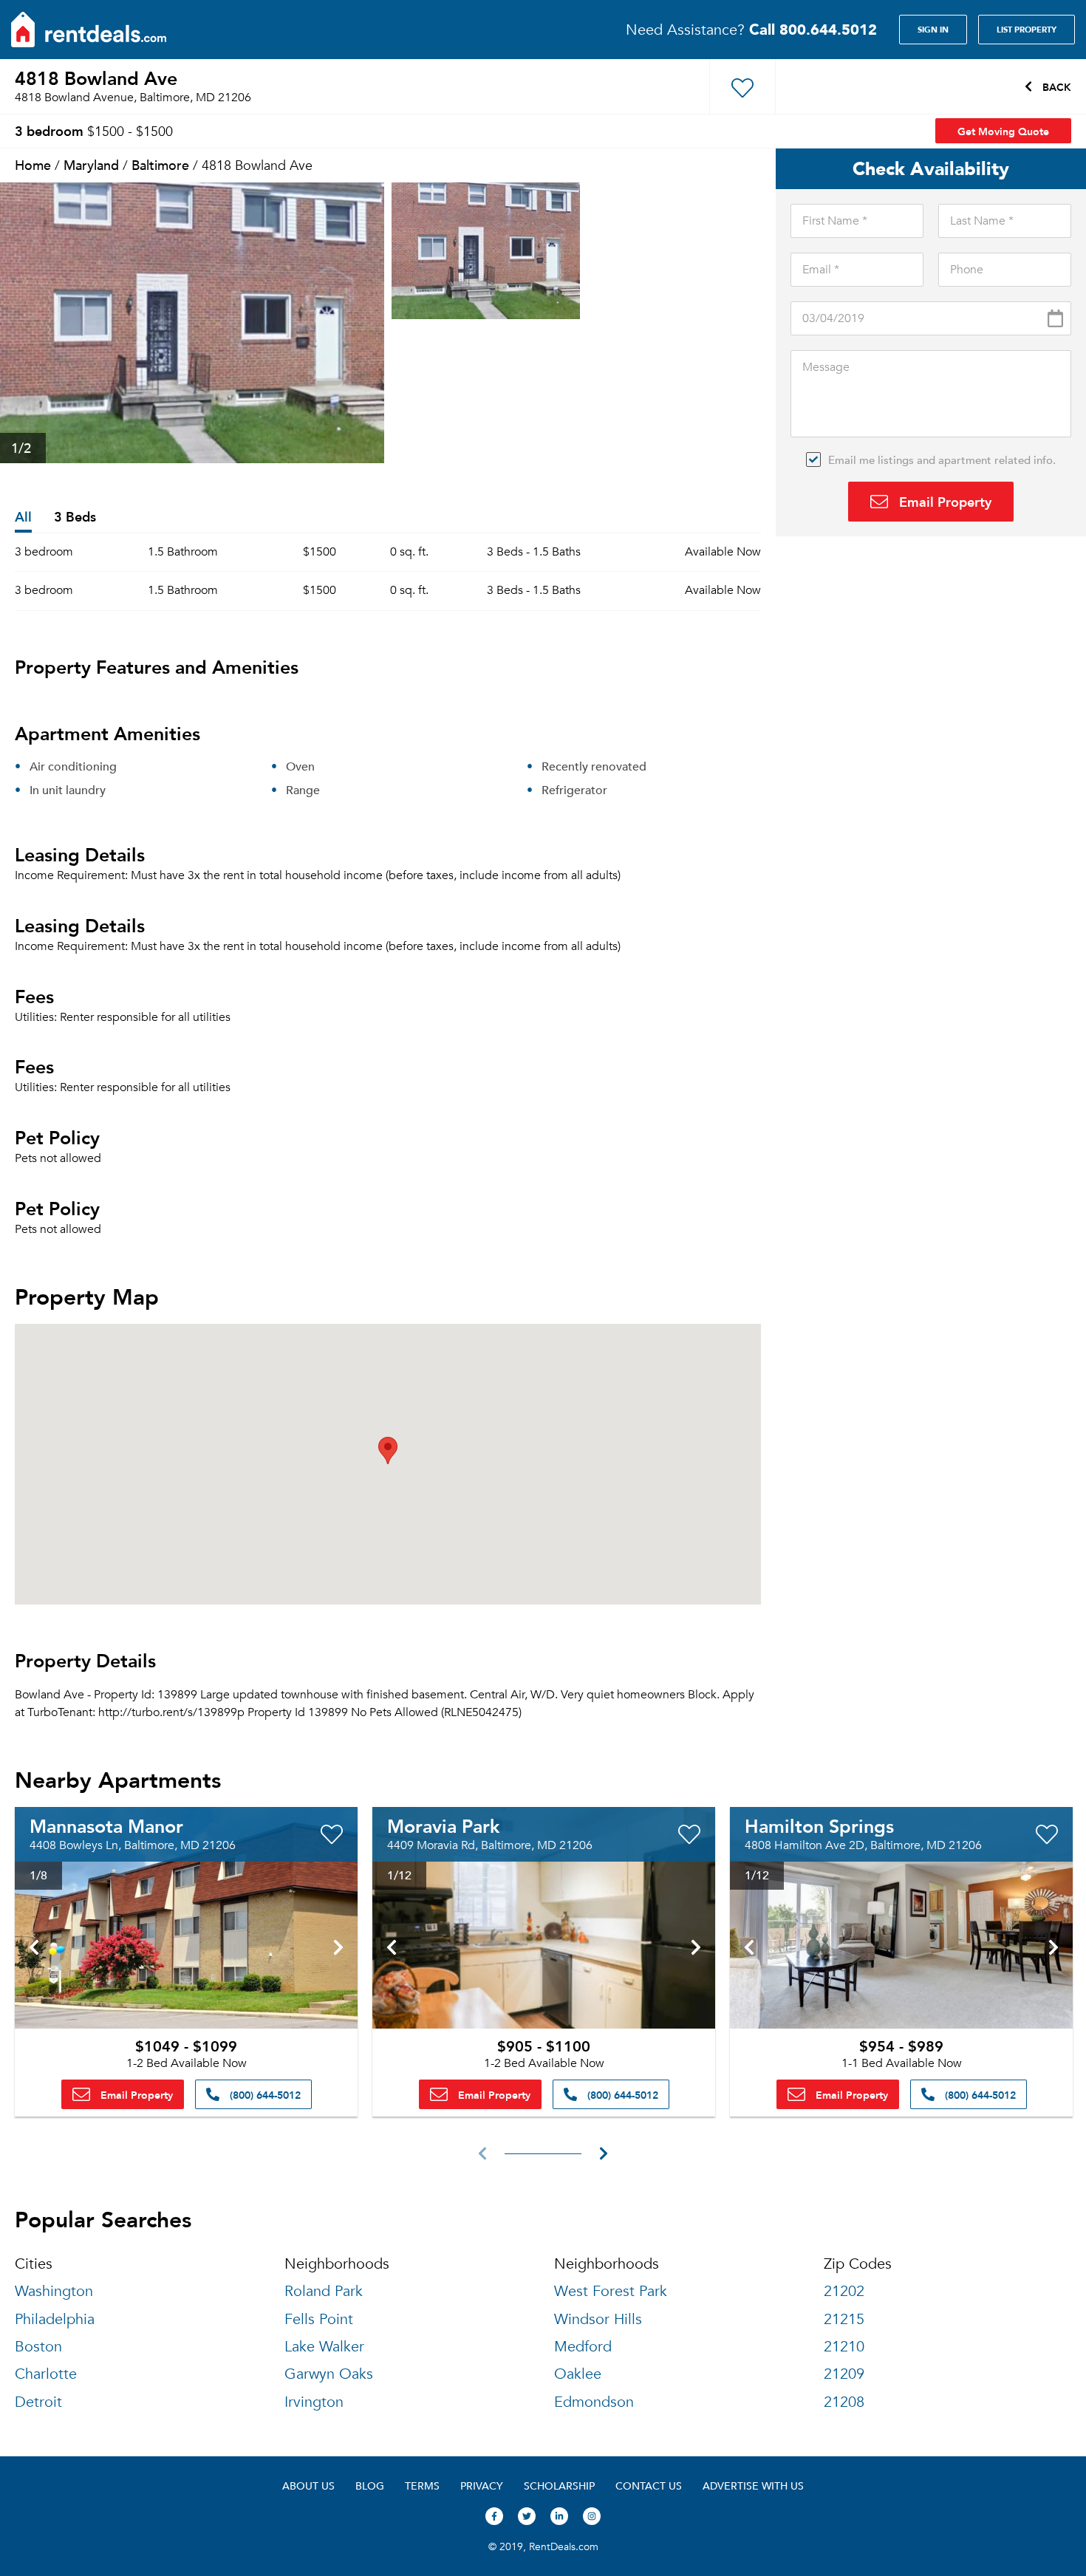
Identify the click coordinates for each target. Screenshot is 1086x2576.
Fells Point (319, 2319)
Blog (370, 2486)
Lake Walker (324, 2347)
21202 (844, 2291)
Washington (54, 2291)
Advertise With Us (753, 2486)
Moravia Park (443, 1825)
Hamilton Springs (819, 1825)
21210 (844, 2347)
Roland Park (324, 2291)
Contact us (649, 2486)
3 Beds (75, 517)
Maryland (91, 164)
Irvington (314, 2402)
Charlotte (46, 2374)
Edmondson (594, 2402)
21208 (844, 2402)
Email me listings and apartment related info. (942, 459)
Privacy (482, 2486)
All (23, 517)
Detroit (38, 2402)
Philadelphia (55, 2319)
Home (33, 164)
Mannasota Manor (106, 1825)
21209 (844, 2374)
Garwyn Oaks (329, 2374)
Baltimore (160, 164)
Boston (38, 2347)
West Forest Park (611, 2291)
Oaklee (578, 2374)
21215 (844, 2319)
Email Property (943, 501)
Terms (422, 2486)
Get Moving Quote (1003, 131)
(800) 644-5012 (264, 2094)
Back (1055, 86)
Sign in (933, 30)
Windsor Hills (598, 2319)
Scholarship (559, 2486)
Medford (583, 2347)
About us (308, 2486)
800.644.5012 (813, 29)
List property (1027, 30)
